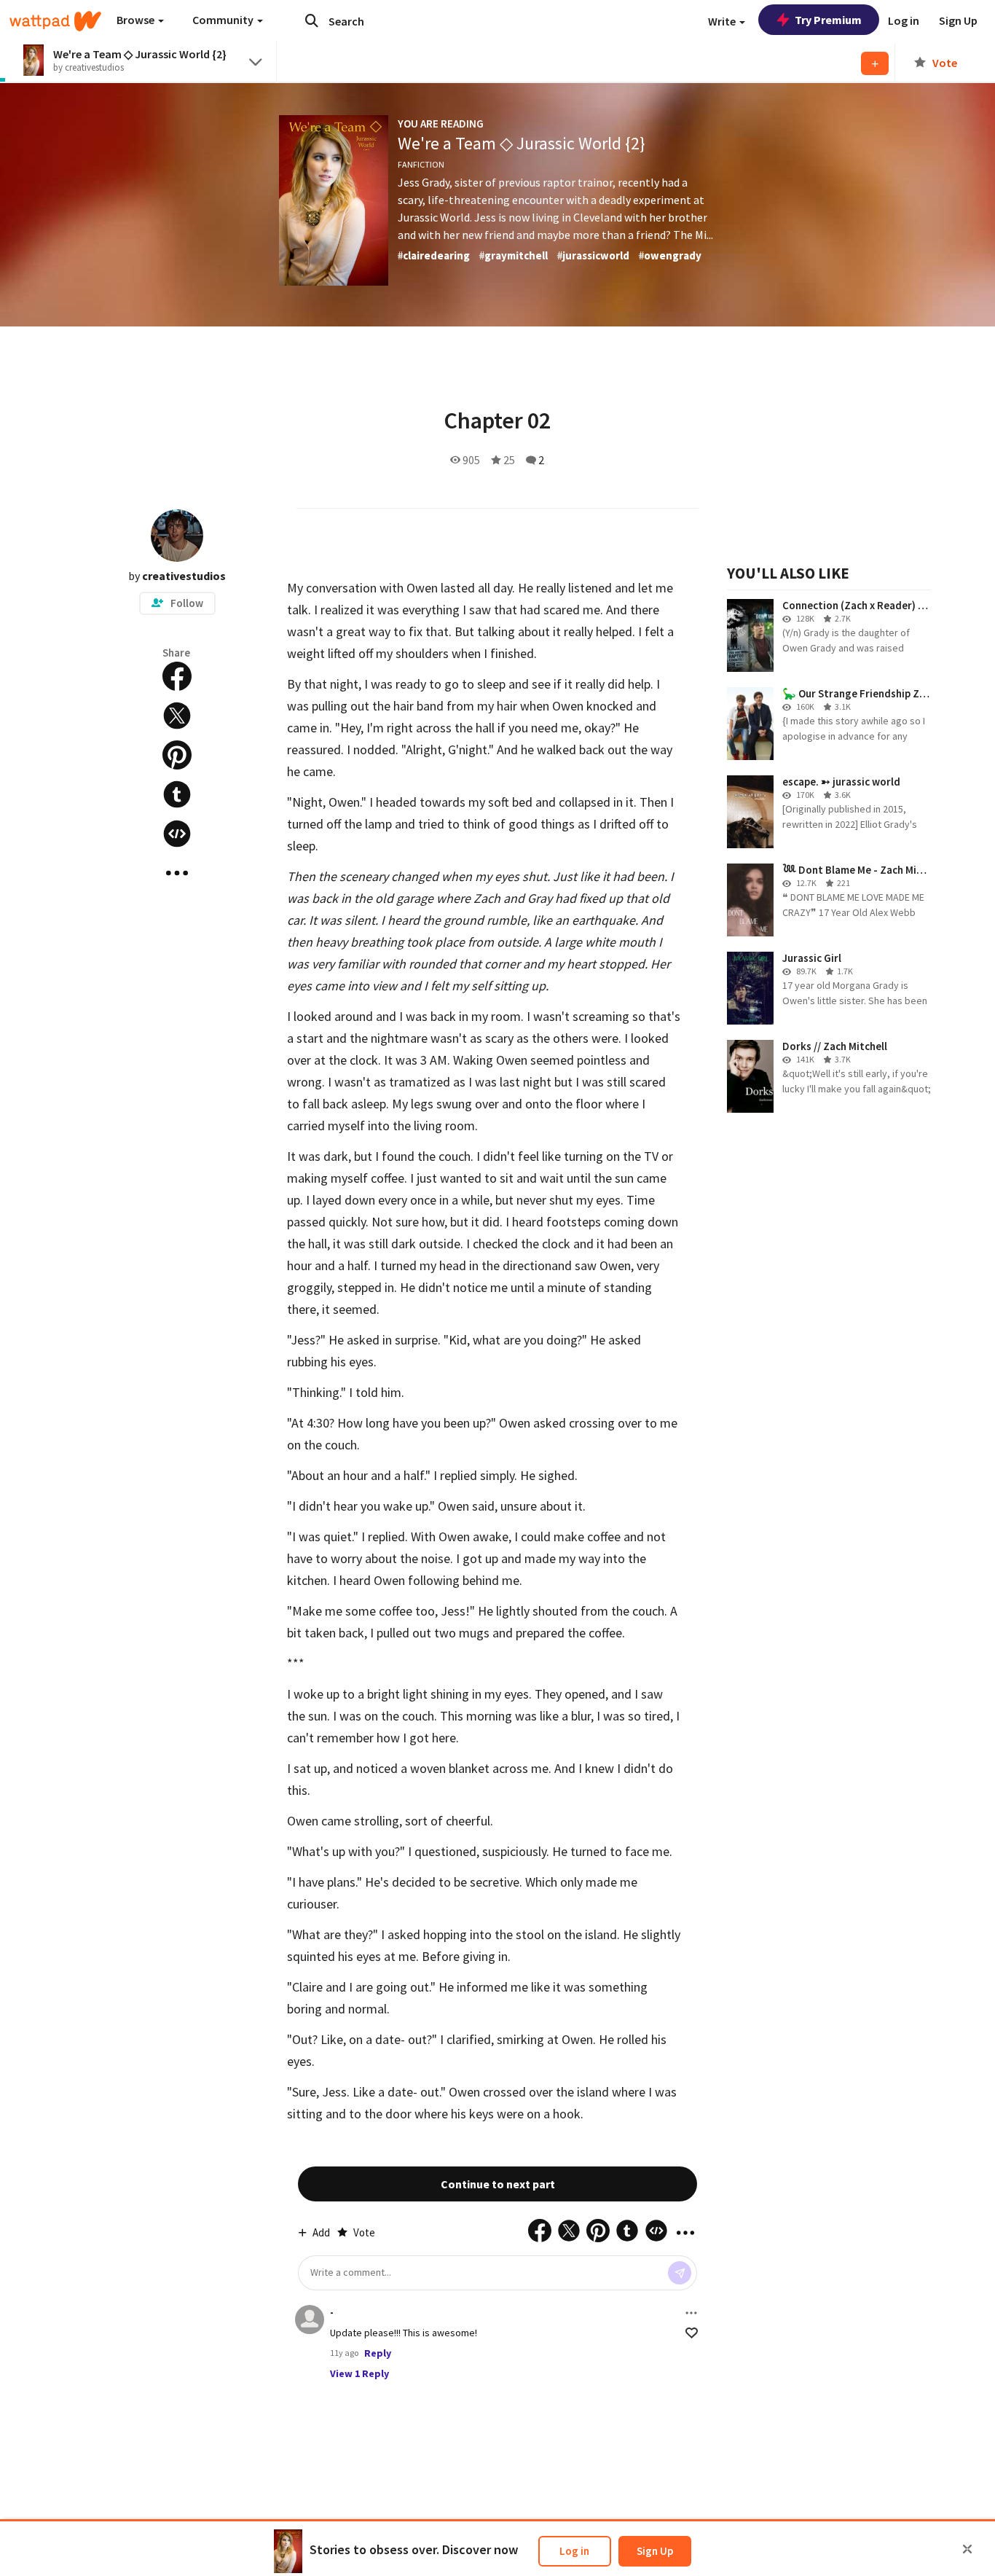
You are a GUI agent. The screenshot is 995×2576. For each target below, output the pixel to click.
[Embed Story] (177, 834)
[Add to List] (875, 63)
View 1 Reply (359, 2373)
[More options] (691, 2313)
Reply (378, 2353)
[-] (310, 2319)
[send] (680, 2273)
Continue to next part (498, 2184)
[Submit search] (312, 20)
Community (224, 20)
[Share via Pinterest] (177, 755)
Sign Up (655, 2551)
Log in (574, 2551)
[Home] (55, 21)
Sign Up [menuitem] (958, 20)
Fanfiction (421, 164)
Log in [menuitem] (904, 20)
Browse (137, 20)
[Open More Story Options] (177, 873)
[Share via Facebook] (177, 676)
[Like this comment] (692, 2333)
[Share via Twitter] (177, 716)
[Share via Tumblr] (177, 794)
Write (723, 21)
